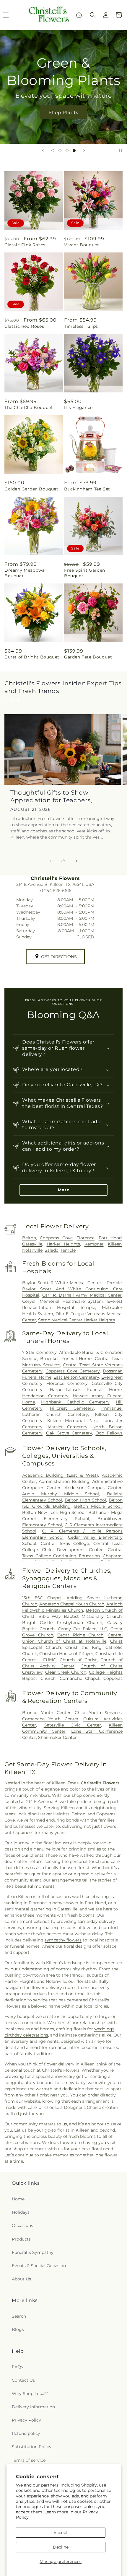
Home (18, 2199)
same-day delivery (96, 1921)
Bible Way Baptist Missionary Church (80, 1616)
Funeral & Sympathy (33, 2252)
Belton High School (86, 1500)
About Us (21, 2279)
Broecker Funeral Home (66, 1359)
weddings (104, 2029)
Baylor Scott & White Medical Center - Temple (72, 1283)
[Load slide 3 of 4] (67, 151)
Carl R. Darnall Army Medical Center (82, 1295)
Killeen (115, 1244)
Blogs (18, 2329)
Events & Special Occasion (39, 2266)
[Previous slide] (43, 151)
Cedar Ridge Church (80, 1635)
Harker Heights (63, 1244)
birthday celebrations (26, 2035)
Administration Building (64, 1481)
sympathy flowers (63, 1940)
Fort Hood (110, 1238)
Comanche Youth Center (50, 1719)
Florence (86, 1238)
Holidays (21, 2212)
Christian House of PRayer (66, 1654)
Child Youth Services (98, 1713)
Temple (68, 1250)
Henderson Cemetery (45, 1396)
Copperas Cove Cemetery (73, 1371)
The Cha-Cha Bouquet (29, 407)
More (64, 1190)
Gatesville (32, 1244)
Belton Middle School (98, 1506)
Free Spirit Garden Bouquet (85, 573)
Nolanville (32, 1250)
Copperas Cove (56, 1238)
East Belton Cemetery (76, 1377)
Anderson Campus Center (93, 1488)
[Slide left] (51, 861)
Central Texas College (65, 1543)
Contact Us (23, 2380)
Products (21, 2239)
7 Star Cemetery (39, 1352)
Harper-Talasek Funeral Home (86, 1390)
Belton (29, 1238)
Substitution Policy (32, 2447)
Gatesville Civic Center (73, 1725)
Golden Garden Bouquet (31, 489)
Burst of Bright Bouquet (32, 657)
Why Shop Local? (30, 2394)
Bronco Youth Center (46, 1713)
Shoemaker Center (57, 1737)
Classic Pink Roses (25, 245)
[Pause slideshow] (121, 151)
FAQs (17, 2367)
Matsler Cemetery (67, 1427)
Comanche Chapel (80, 1678)
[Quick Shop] (79, 15)
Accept (61, 2533)
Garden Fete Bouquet (88, 657)
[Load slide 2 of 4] (60, 151)
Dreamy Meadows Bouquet (24, 573)
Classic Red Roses (24, 326)
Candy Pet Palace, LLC (83, 1629)
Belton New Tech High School (54, 1512)
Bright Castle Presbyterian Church (62, 1623)
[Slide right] (76, 861)
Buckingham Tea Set (87, 489)
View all (12, 701)
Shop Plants (63, 112)
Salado (52, 1250)
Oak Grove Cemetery (69, 1433)
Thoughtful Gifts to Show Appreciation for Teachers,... (53, 796)
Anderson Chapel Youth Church (72, 1604)
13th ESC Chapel (42, 1598)
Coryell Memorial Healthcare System (63, 1301)
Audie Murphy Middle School (61, 1494)
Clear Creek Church (66, 1672)
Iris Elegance (78, 407)
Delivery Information (33, 2407)
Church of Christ (78, 1660)
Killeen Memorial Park (73, 1421)
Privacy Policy (26, 2420)
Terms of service (29, 2460)
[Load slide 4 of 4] (74, 151)
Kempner (94, 1244)
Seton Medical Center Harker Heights (76, 1320)
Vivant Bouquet (82, 245)
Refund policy (26, 2433)
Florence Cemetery (67, 1383)
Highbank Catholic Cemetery (75, 1402)
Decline (61, 2547)
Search (19, 2316)
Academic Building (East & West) (60, 1475)
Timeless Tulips (81, 326)
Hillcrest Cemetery (72, 1408)
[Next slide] (84, 151)
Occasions (22, 2226)
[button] (93, 15)
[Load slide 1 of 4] (53, 151)
